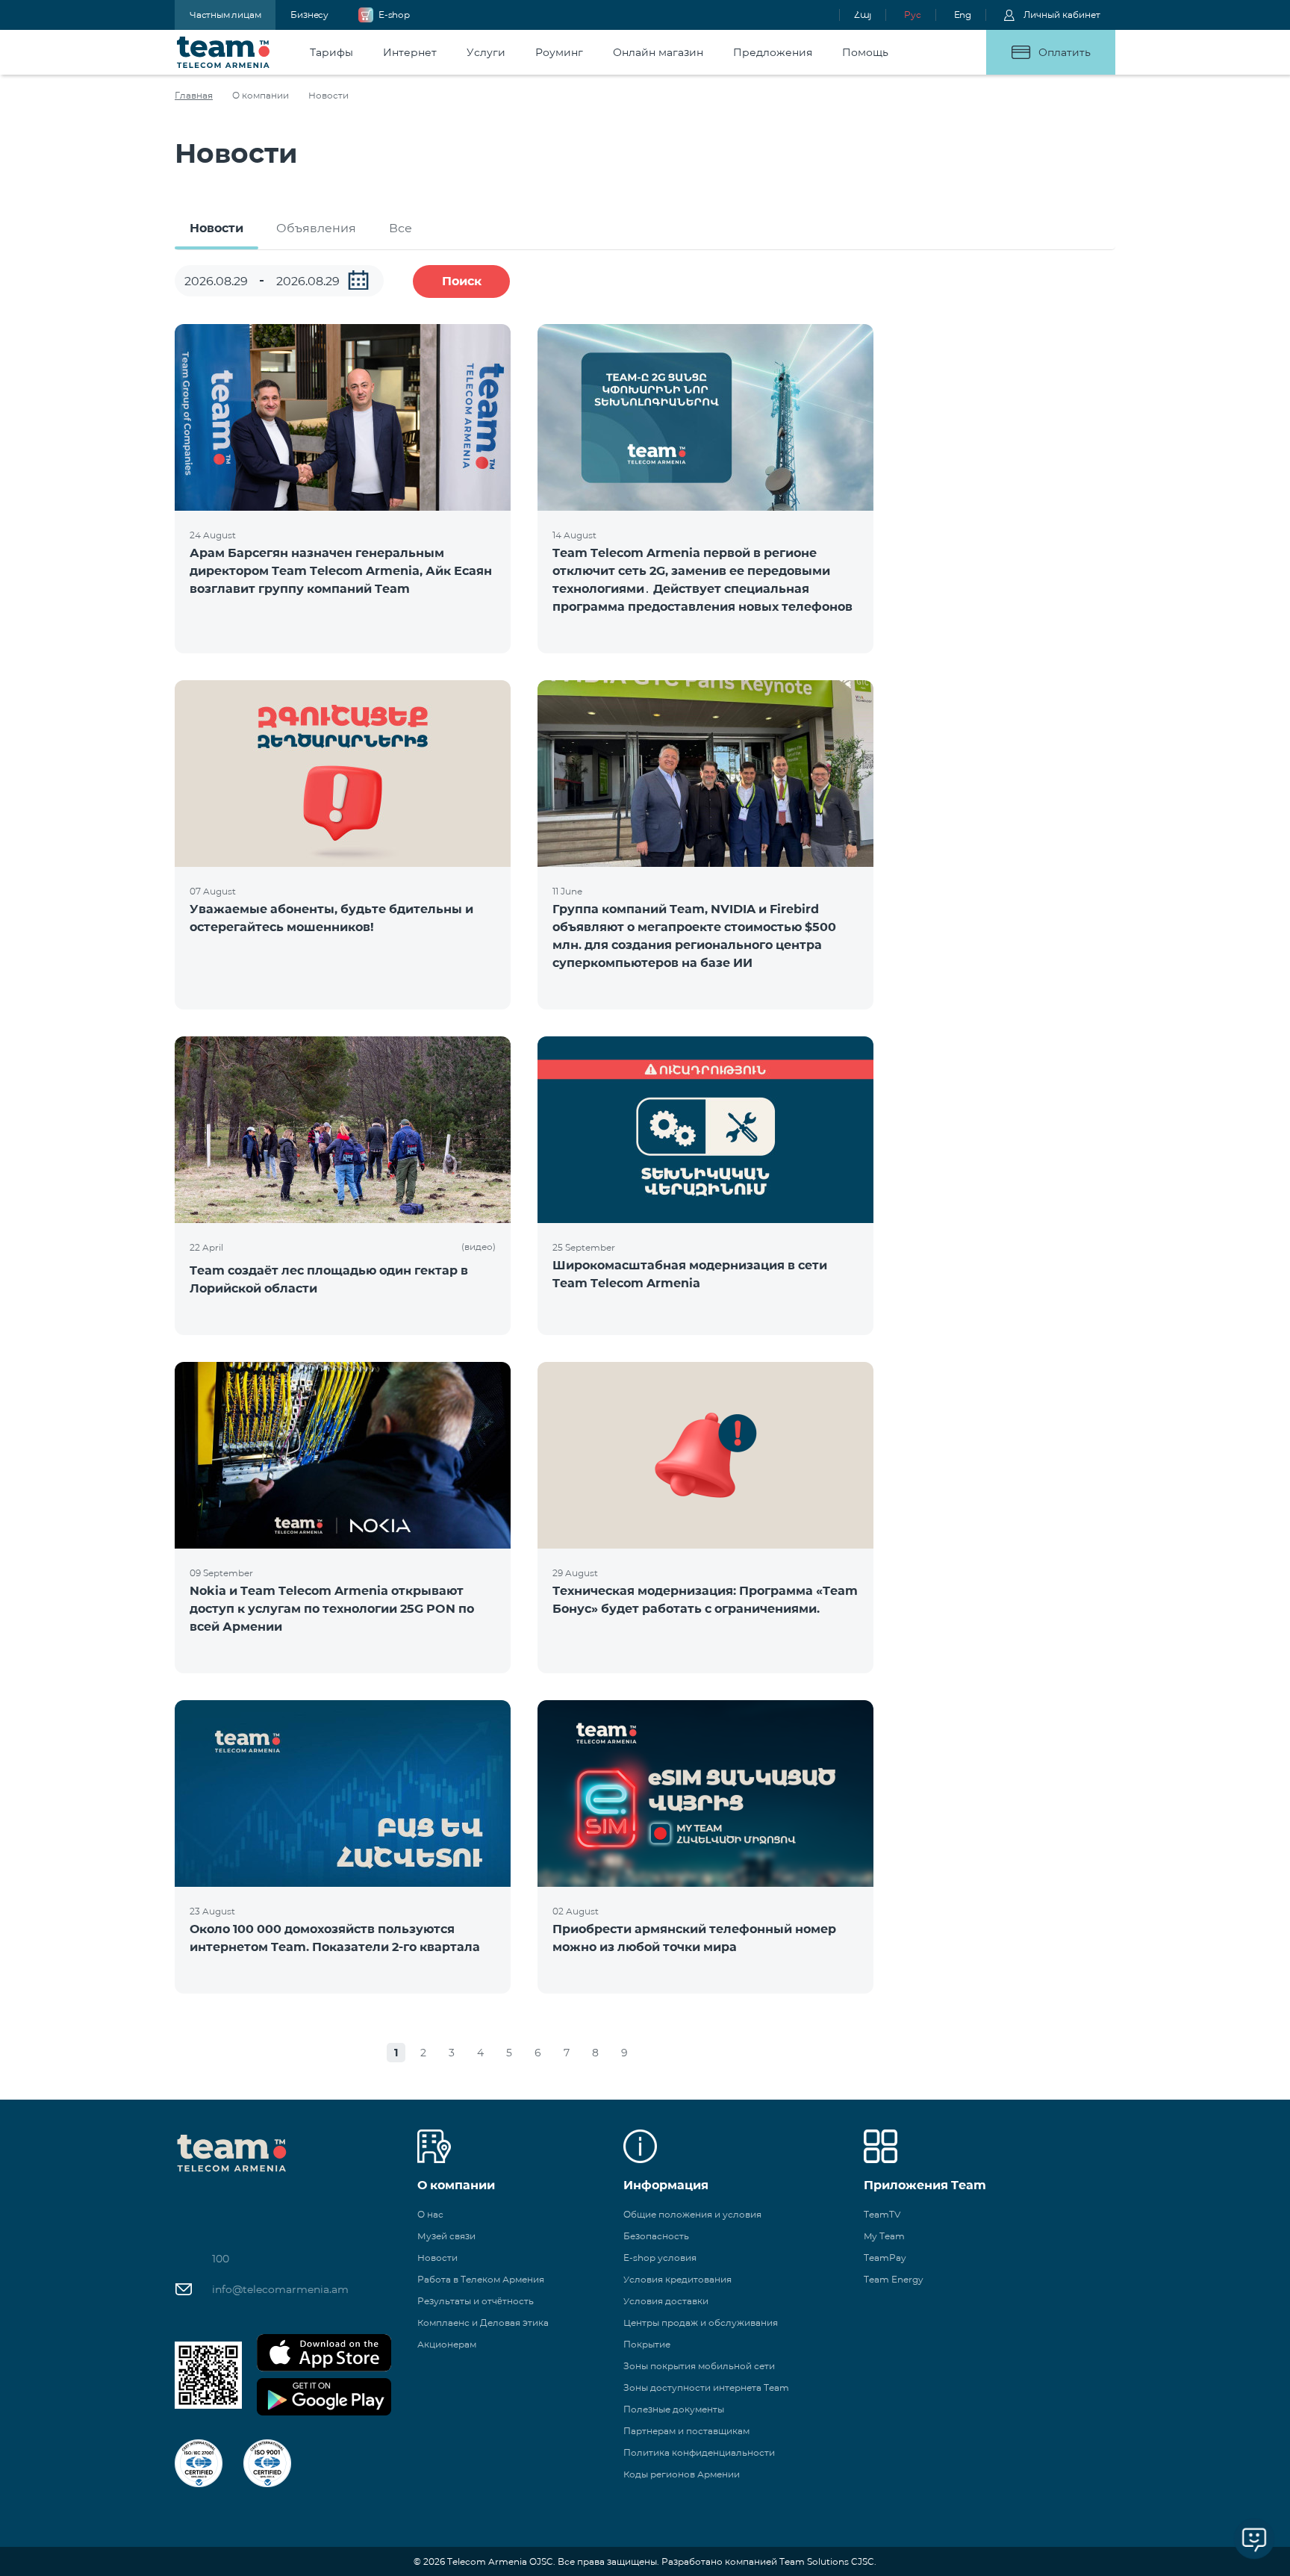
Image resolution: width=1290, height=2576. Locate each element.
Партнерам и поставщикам (686, 2431)
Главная (194, 95)
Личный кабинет (1062, 15)
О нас (430, 2214)
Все (401, 228)
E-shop (394, 15)
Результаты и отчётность (476, 2301)
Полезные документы (674, 2409)
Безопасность (656, 2236)
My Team (884, 2236)
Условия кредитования (677, 2279)
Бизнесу (309, 15)
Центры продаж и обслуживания (701, 2323)
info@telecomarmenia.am (280, 2289)
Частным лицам (225, 15)
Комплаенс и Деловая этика (483, 2323)
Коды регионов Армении (682, 2474)
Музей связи (446, 2236)
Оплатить (1065, 52)
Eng (963, 15)
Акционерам (447, 2344)
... (358, 280)
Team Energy (894, 2279)
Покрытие (647, 2344)
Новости (216, 228)
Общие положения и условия (692, 2214)
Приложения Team (925, 2185)
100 (221, 2259)
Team (224, 52)
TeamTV (882, 2214)
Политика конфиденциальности (699, 2452)
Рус (912, 15)
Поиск (462, 281)
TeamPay (885, 2258)
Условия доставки (666, 2301)
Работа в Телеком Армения (481, 2279)
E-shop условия (660, 2258)
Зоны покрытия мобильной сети (699, 2366)
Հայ (863, 15)
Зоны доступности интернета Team (706, 2387)
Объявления (316, 228)
